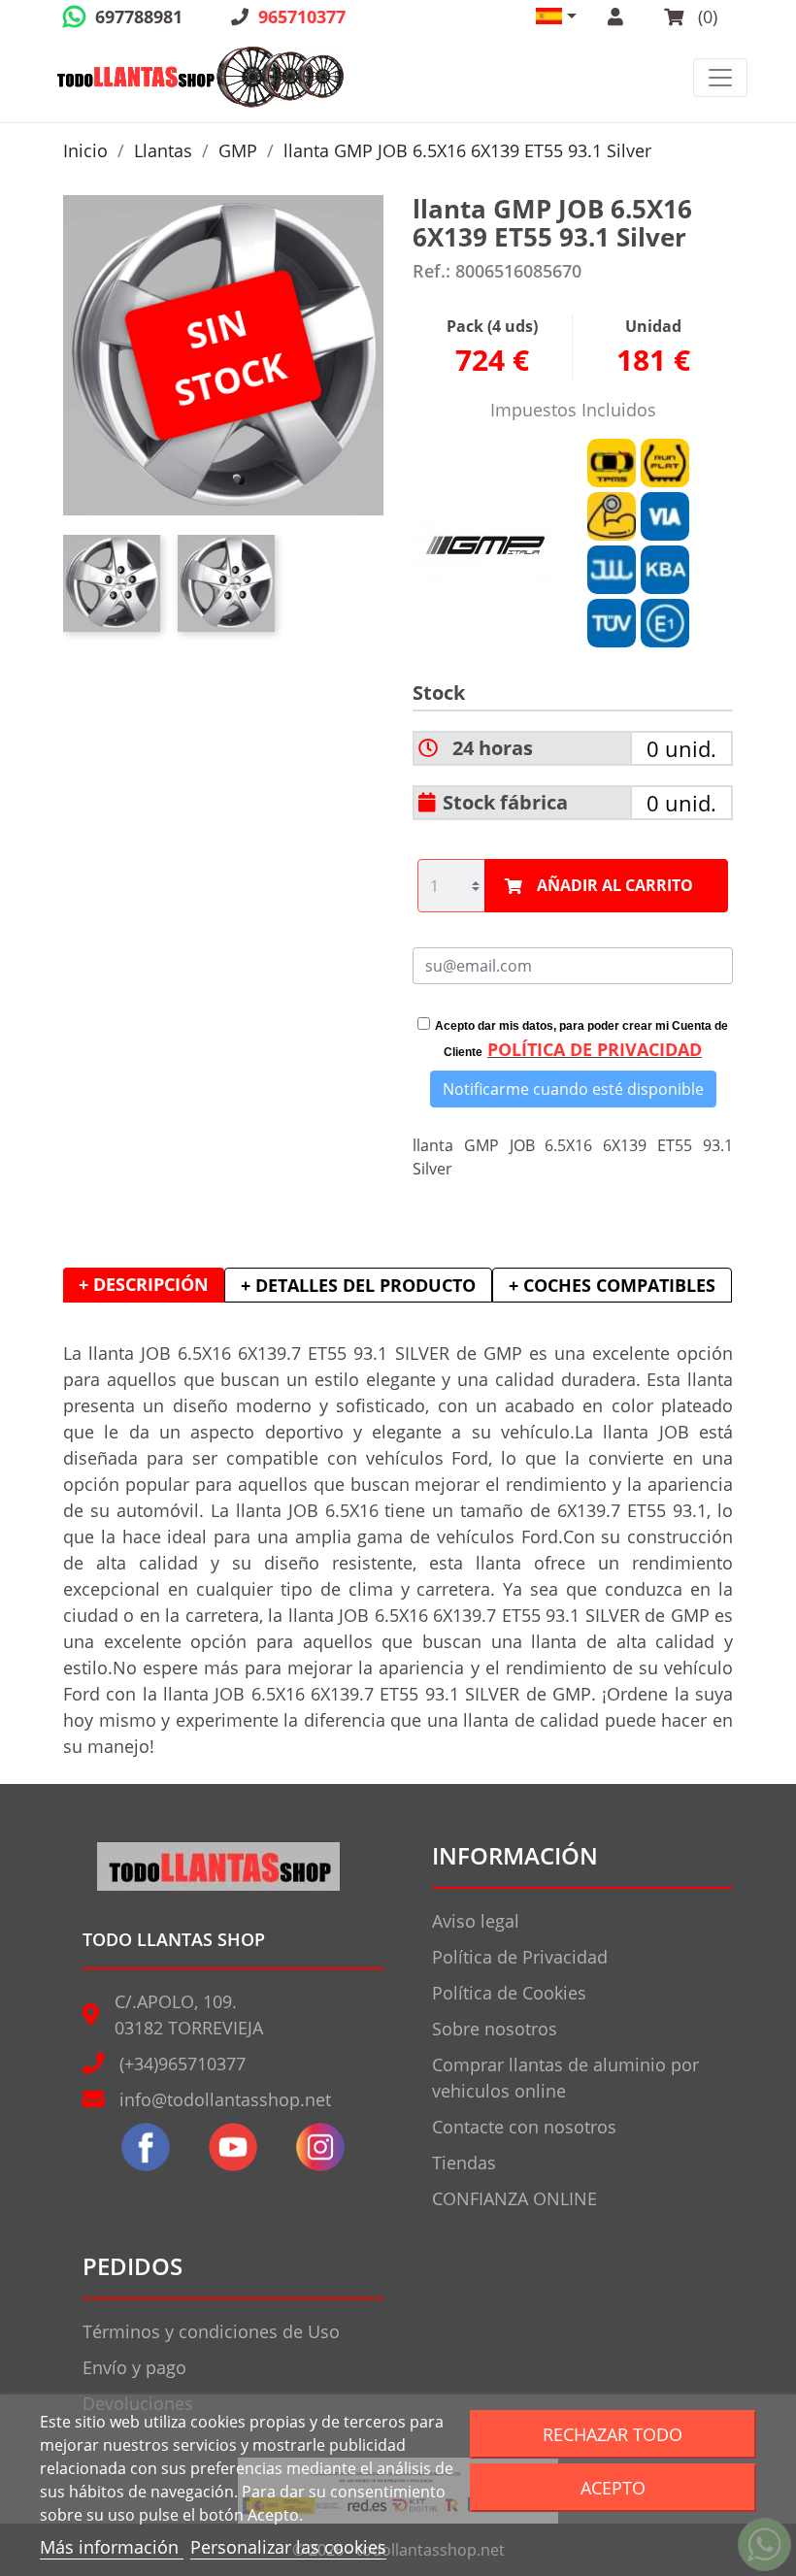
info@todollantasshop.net (225, 2099)
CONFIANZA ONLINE (514, 2198)
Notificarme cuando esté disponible (573, 1089)
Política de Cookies (509, 1993)
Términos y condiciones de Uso (211, 2331)
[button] (556, 16)
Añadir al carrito (615, 885)
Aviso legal (476, 1921)
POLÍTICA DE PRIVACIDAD (595, 1049)
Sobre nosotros (495, 2029)
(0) (705, 17)
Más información (112, 2547)
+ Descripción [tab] (144, 1284)
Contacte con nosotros (524, 2127)
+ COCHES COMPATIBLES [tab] (612, 1285)
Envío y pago (134, 2367)
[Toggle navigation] (720, 78)
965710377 (302, 17)
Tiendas (464, 2163)
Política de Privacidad (520, 1957)
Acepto (613, 2487)
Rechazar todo (613, 2434)
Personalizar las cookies (288, 2547)
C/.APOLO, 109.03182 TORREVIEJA (189, 2015)
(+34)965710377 (182, 2064)
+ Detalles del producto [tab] (358, 1285)
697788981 (139, 17)
